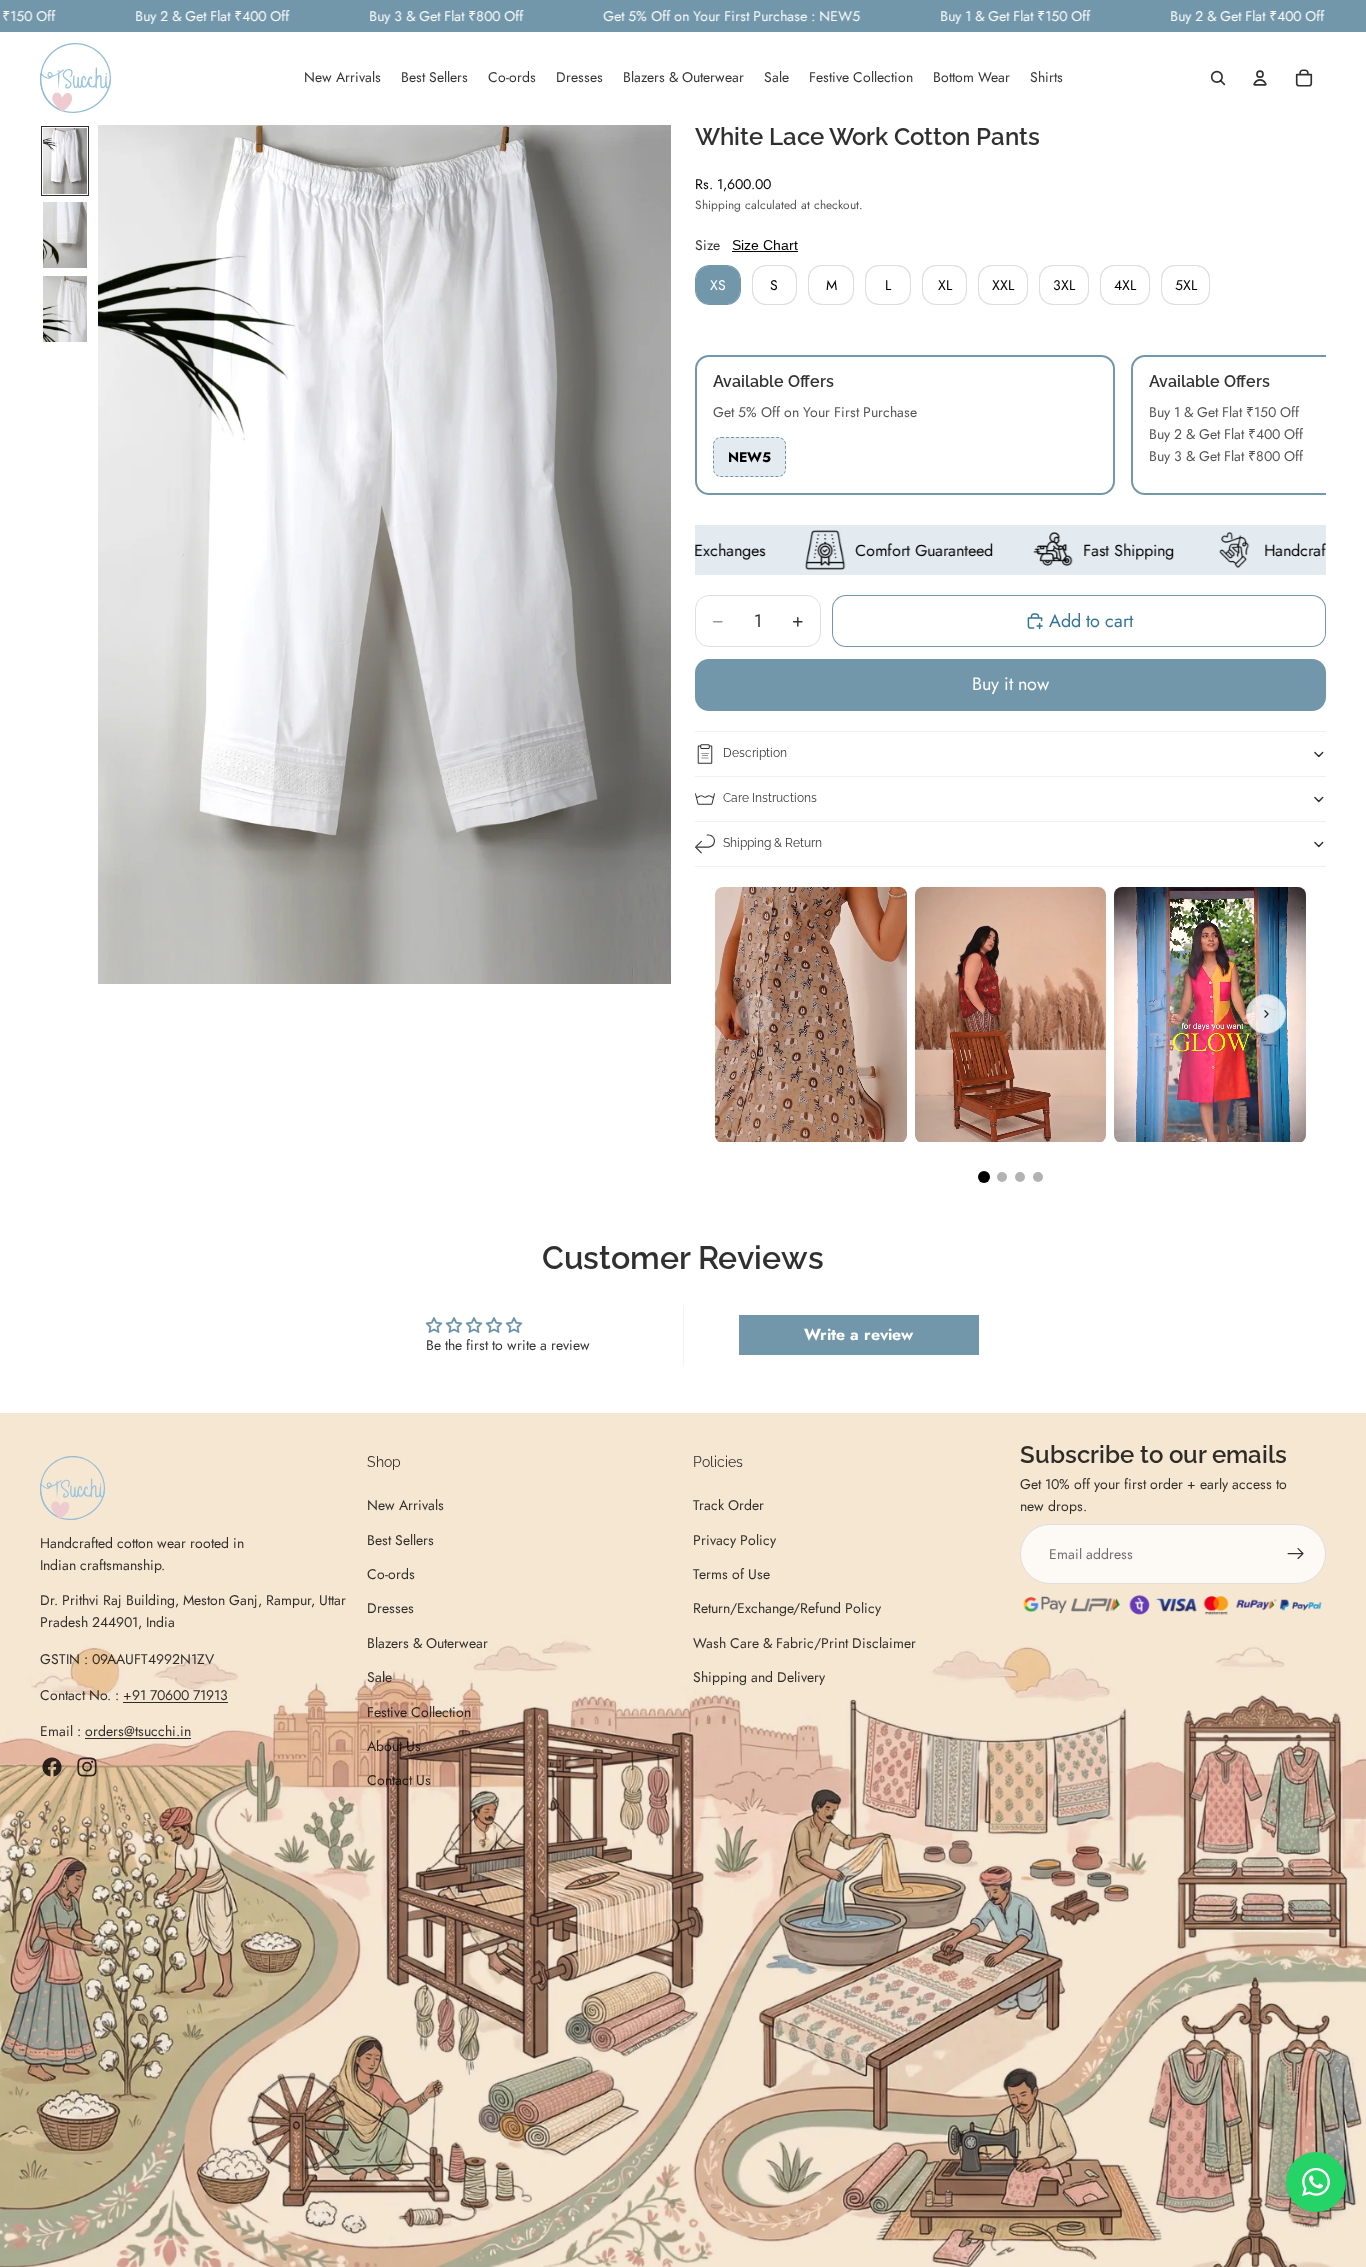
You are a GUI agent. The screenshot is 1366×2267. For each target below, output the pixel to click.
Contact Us (399, 1781)
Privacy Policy (734, 1540)
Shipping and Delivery (759, 1677)
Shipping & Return (772, 843)
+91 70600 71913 (175, 1695)
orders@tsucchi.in (138, 1732)
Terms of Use (731, 1574)
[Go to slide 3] (1020, 1177)
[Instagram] (87, 1767)
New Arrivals (405, 1505)
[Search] (1218, 79)
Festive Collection (419, 1712)
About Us (394, 1746)
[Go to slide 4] (1038, 1177)
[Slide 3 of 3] (65, 309)
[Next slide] (1266, 1014)
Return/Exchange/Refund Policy (787, 1609)
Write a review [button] (858, 1334)
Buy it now (1010, 684)
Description (755, 753)
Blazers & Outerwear (427, 1643)
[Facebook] (52, 1767)
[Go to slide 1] (984, 1177)
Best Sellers (400, 1540)
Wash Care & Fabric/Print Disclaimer (804, 1643)
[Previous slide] (755, 1014)
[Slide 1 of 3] (65, 161)
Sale (379, 1677)
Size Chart (765, 245)
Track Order (728, 1505)
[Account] (1260, 79)
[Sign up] (1296, 1554)
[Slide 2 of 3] (65, 235)
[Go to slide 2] (1002, 1177)
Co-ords (391, 1574)
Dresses (390, 1609)
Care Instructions (770, 798)
